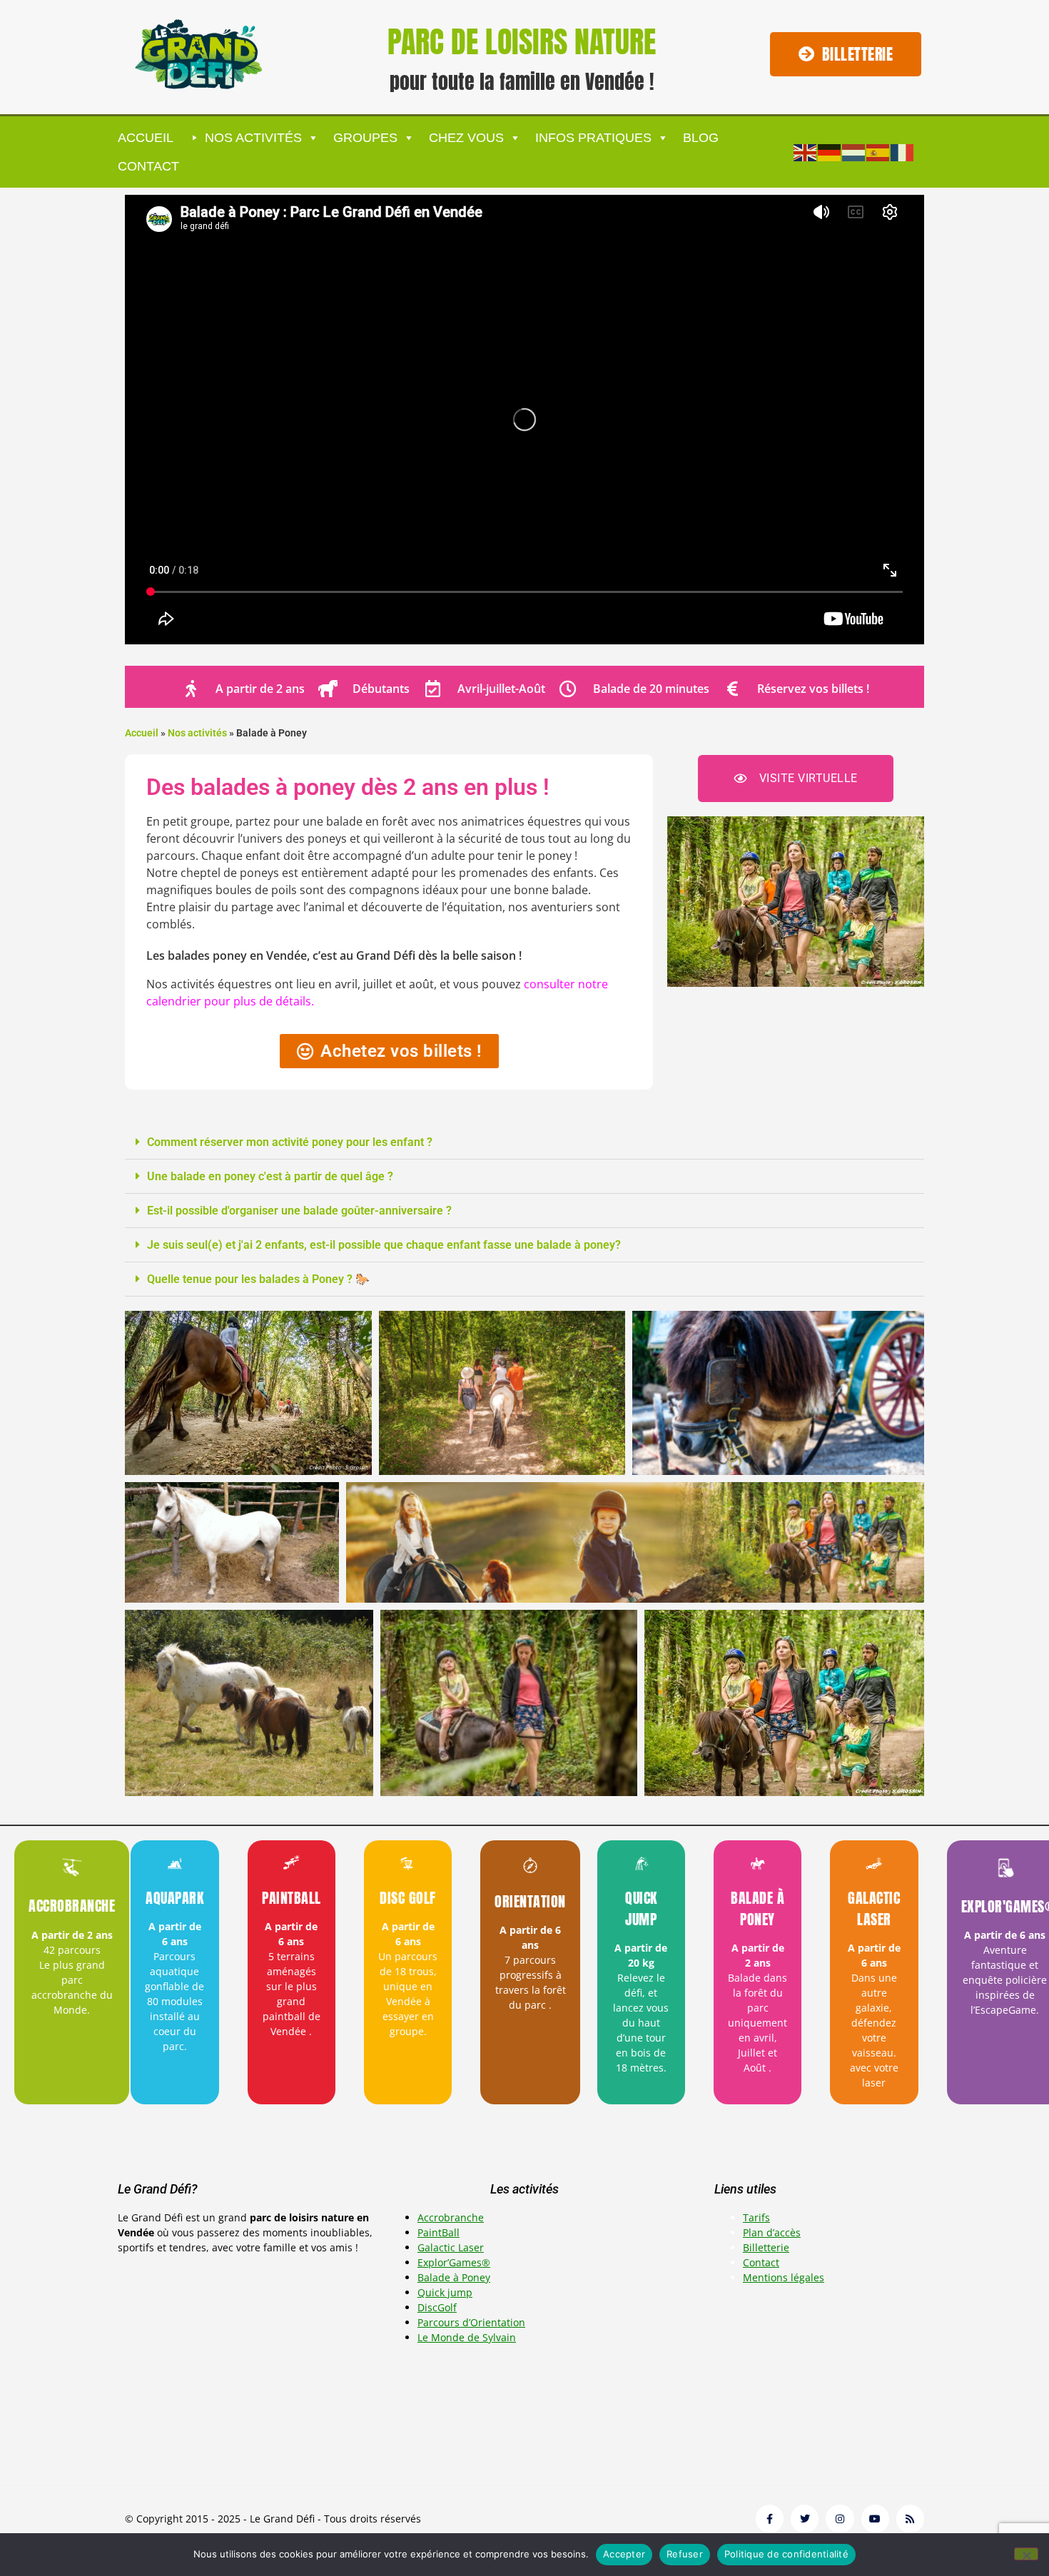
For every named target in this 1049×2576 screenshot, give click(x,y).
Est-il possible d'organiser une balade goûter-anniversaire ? (299, 1211)
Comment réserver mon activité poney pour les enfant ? (290, 1142)
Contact (148, 166)
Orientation (530, 1901)
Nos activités (197, 733)
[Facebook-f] (770, 2519)
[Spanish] (878, 151)
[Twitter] (805, 2519)
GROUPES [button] (365, 138)
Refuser (685, 2554)
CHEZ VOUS (466, 138)
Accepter (624, 2554)
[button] (524, 1142)
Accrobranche (72, 1906)
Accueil (142, 733)
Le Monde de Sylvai (463, 2337)
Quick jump (641, 1908)
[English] (806, 151)
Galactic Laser (874, 1908)
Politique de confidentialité (786, 2554)
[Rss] (910, 2519)
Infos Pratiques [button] (593, 138)
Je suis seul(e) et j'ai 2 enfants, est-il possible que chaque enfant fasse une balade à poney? (384, 1245)
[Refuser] (1026, 2554)
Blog (701, 138)
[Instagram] (840, 2519)
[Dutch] (854, 151)
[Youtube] (875, 2519)
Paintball (292, 1898)
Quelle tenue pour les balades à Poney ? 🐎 (258, 1279)
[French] (903, 151)
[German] (830, 151)
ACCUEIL (146, 138)
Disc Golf (408, 1898)
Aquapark (174, 1898)
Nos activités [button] (253, 138)
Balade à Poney (757, 1908)
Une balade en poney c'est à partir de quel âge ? (270, 1176)
